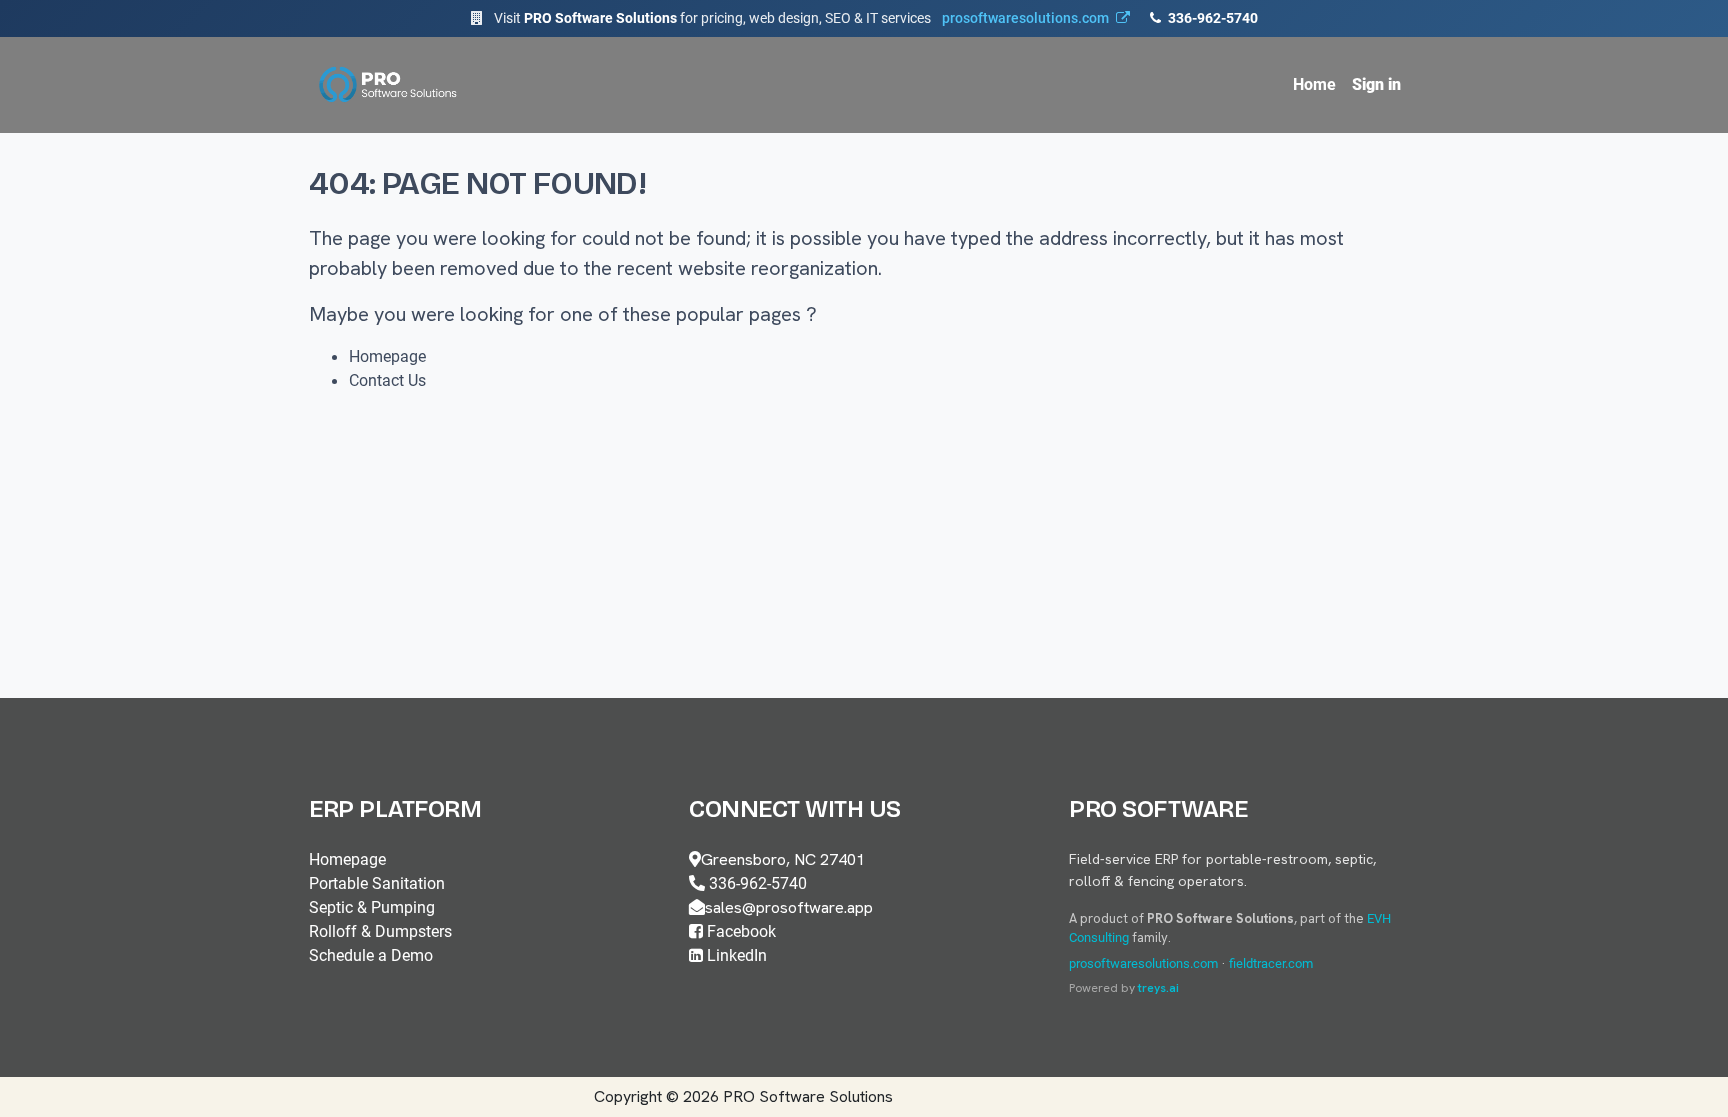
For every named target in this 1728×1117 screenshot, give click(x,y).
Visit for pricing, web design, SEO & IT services (801, 18)
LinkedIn (735, 955)
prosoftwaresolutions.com (1143, 963)
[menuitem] (1314, 85)
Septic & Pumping (372, 907)
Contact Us (387, 380)
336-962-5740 (1211, 18)
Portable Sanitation (377, 883)
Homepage (387, 356)
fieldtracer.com (1271, 963)
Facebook (739, 931)
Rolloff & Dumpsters (380, 931)
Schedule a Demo (371, 955)
